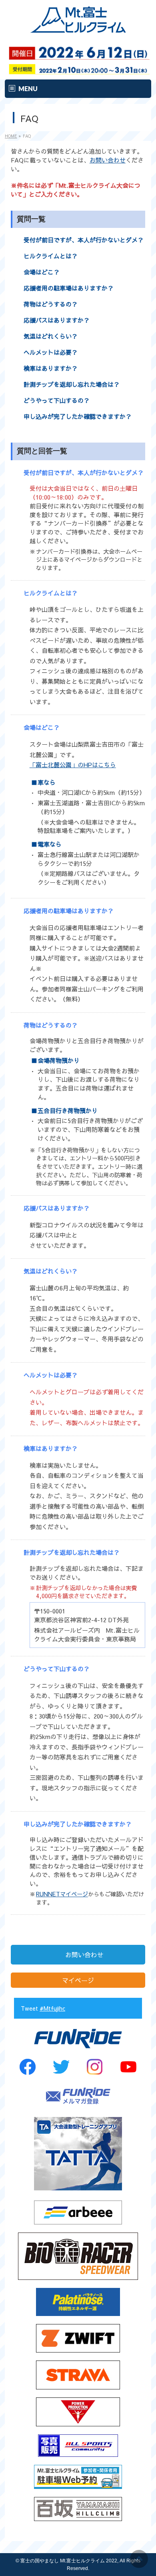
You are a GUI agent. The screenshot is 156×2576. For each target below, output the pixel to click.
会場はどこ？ (42, 272)
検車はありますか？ (51, 368)
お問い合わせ (108, 160)
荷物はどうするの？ (51, 304)
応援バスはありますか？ (57, 320)
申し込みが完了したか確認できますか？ (78, 416)
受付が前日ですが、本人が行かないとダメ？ (84, 240)
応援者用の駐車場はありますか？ (69, 288)
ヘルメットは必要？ (51, 352)
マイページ (78, 1980)
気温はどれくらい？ (51, 336)
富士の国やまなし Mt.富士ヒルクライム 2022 (69, 2561)
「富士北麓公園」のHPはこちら (73, 765)
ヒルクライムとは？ (51, 256)
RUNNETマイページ (62, 1894)
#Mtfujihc (52, 2008)
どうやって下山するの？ (57, 400)
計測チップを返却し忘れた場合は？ (72, 384)
